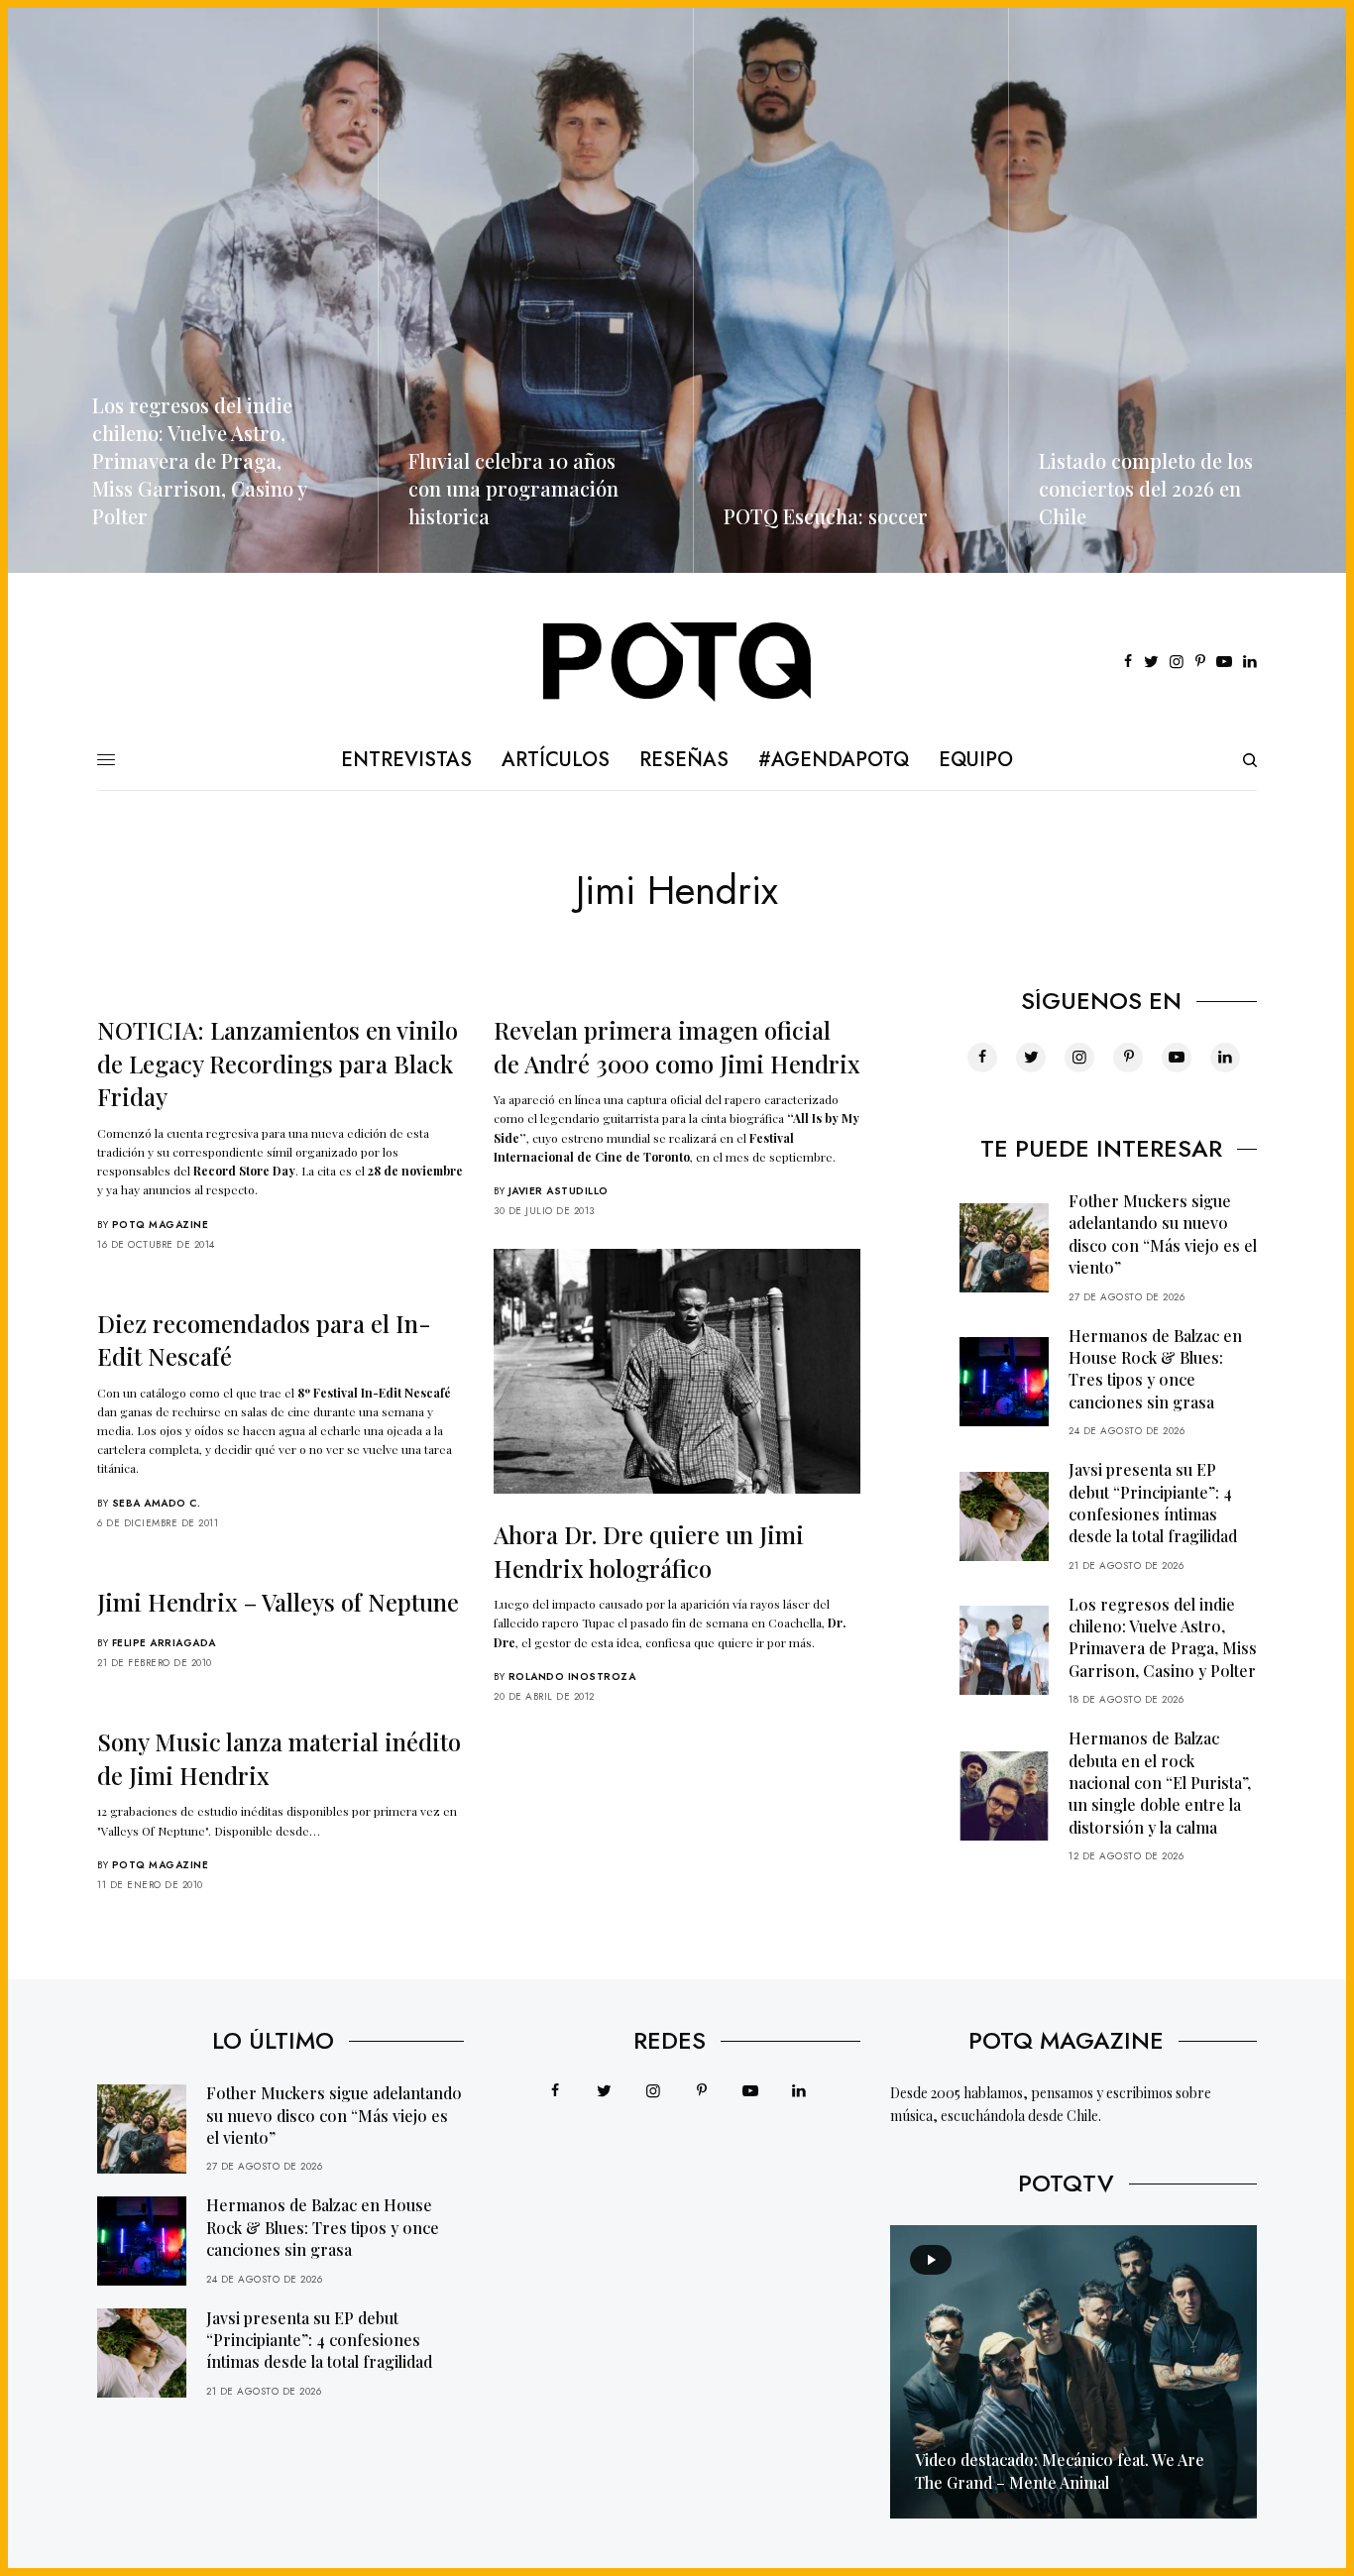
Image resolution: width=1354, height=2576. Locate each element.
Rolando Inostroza (572, 1677)
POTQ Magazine (161, 1225)
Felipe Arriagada (164, 1643)
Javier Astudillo (559, 1191)
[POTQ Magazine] (677, 662)
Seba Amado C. (157, 1503)
